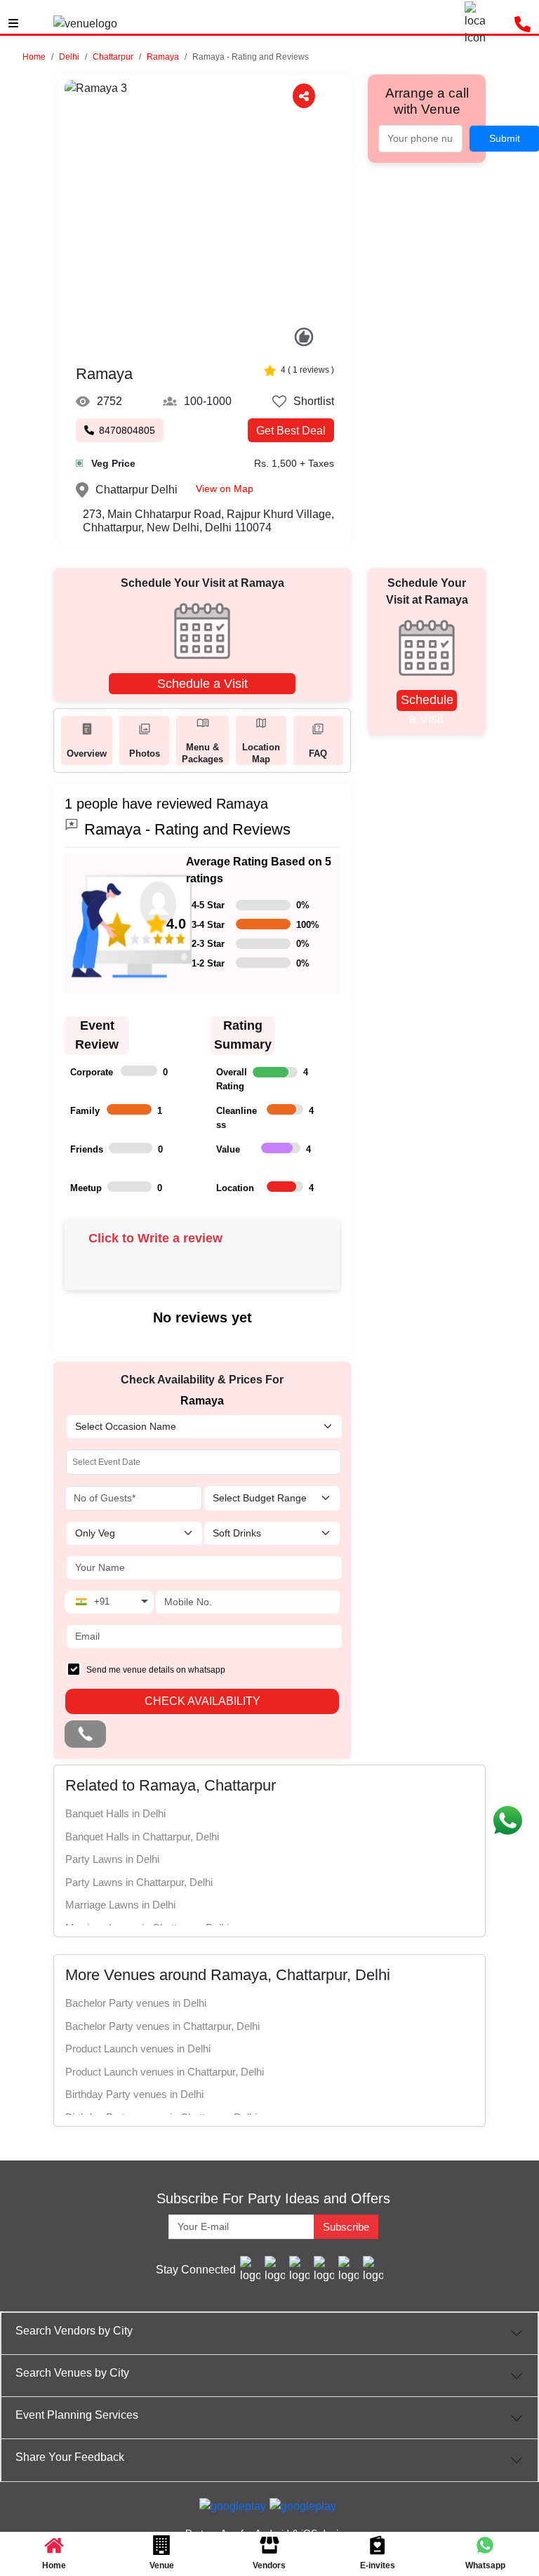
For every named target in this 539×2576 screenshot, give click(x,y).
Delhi (69, 57)
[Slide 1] (154, 334)
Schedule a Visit (202, 684)
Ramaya (163, 57)
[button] (69, 57)
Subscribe (346, 2227)
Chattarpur (113, 57)
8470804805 (127, 430)
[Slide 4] (230, 334)
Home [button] (34, 57)
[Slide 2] (180, 334)
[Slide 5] (255, 334)
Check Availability (202, 1701)
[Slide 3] (205, 334)
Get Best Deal (291, 431)
